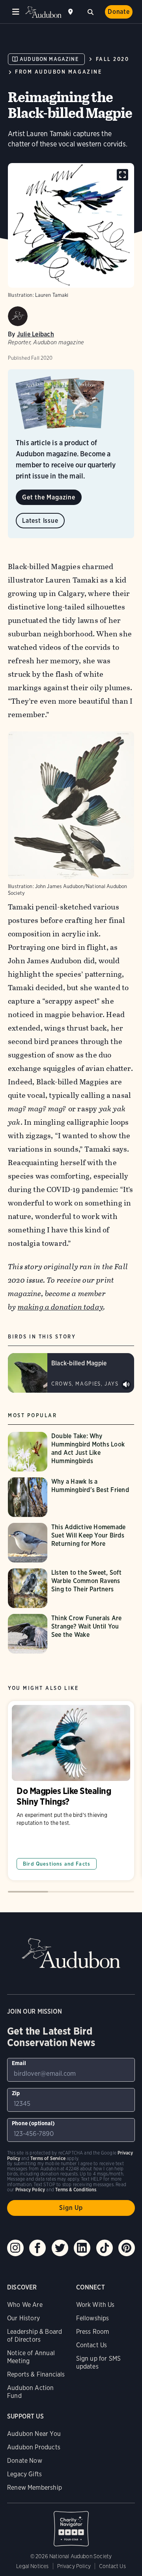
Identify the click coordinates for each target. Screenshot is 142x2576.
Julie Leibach (35, 334)
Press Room (93, 2332)
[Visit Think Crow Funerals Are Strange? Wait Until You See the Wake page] (71, 1634)
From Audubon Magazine (58, 72)
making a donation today (61, 1307)
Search (90, 11)
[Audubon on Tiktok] (105, 2248)
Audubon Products (34, 2447)
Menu (16, 12)
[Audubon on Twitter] (60, 2248)
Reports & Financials (36, 2374)
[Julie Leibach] (18, 316)
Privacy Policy (74, 2566)
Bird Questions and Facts (57, 1864)
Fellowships (93, 2318)
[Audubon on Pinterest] (127, 2248)
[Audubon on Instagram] (15, 2248)
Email (19, 2063)
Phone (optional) (33, 2123)
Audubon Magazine (49, 59)
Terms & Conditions (76, 2190)
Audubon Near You (34, 2434)
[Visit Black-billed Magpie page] (71, 1373)
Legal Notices (32, 2566)
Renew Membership (35, 2488)
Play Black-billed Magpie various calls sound (126, 1385)
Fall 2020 (113, 59)
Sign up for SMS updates (99, 2362)
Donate (119, 12)
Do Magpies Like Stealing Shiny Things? (71, 1791)
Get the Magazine (49, 497)
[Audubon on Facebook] (37, 2248)
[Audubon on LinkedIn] (82, 2248)
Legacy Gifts (24, 2474)
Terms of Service (48, 2158)
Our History (23, 2318)
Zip (16, 2093)
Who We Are (25, 2305)
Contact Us (92, 2345)
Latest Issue (40, 521)
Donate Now (25, 2461)
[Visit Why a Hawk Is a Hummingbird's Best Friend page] (71, 1497)
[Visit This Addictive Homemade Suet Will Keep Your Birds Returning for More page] (71, 1543)
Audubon (43, 12)
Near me (71, 12)
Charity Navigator (71, 2525)
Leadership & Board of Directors (35, 2336)
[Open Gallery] (122, 175)
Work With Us (95, 2305)
